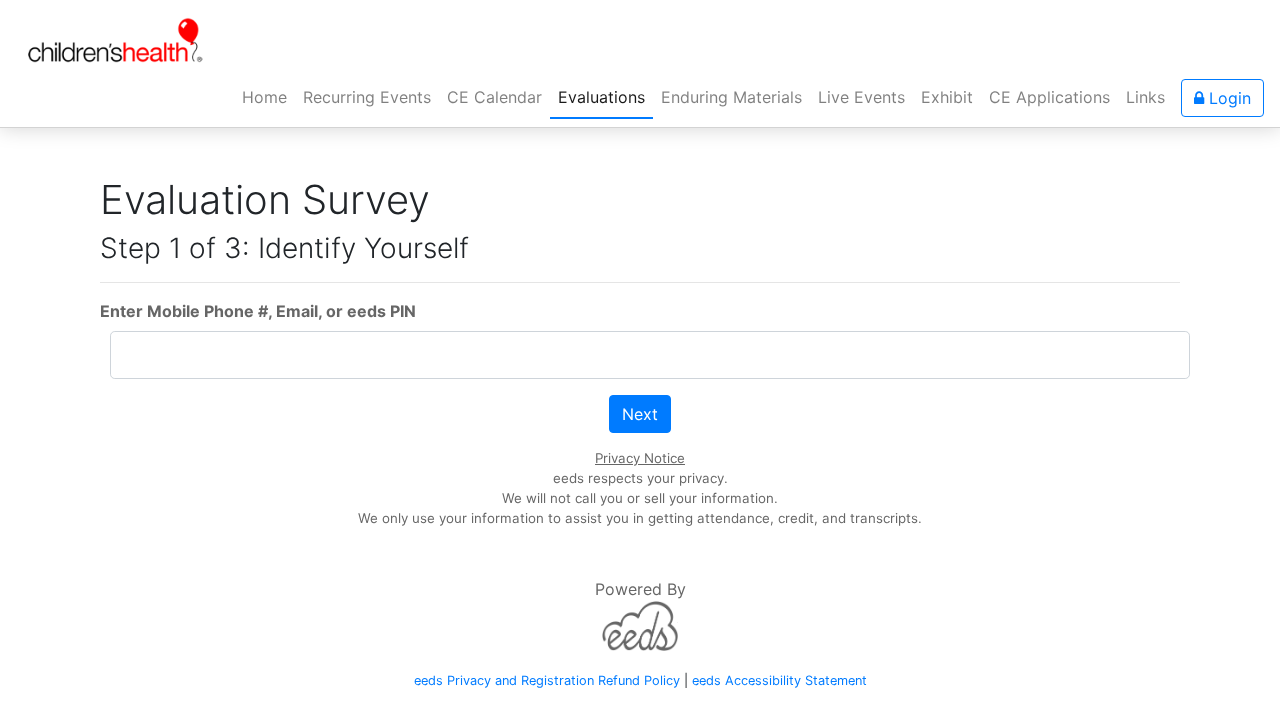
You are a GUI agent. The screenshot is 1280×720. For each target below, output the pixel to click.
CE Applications (1049, 97)
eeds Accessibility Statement (779, 680)
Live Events (861, 97)
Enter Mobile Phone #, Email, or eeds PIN (258, 311)
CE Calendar (494, 97)
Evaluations (601, 97)
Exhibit (947, 97)
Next (640, 414)
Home (268, 96)
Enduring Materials (731, 97)
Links (1145, 97)
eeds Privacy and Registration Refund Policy (547, 680)
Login (1227, 98)
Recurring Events (367, 97)
